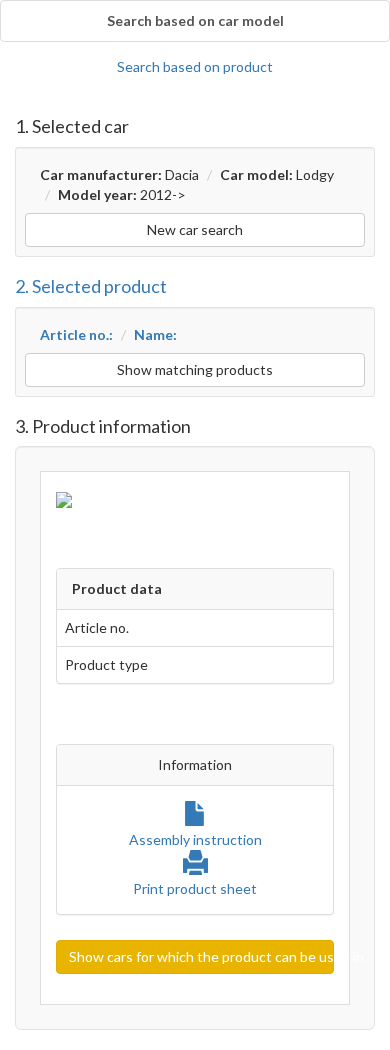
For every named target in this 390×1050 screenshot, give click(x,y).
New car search (195, 229)
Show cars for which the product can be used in (201, 956)
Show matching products (195, 369)
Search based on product (195, 66)
